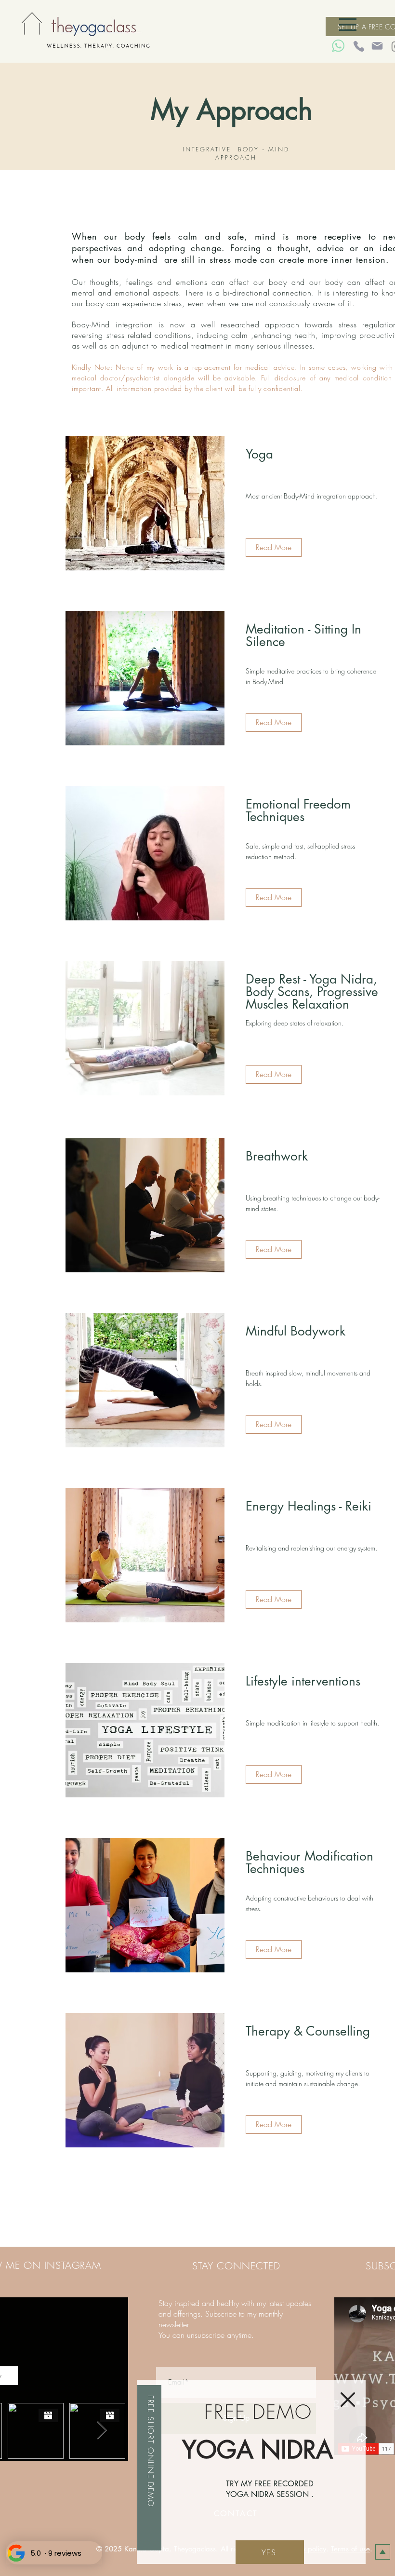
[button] (348, 2400)
